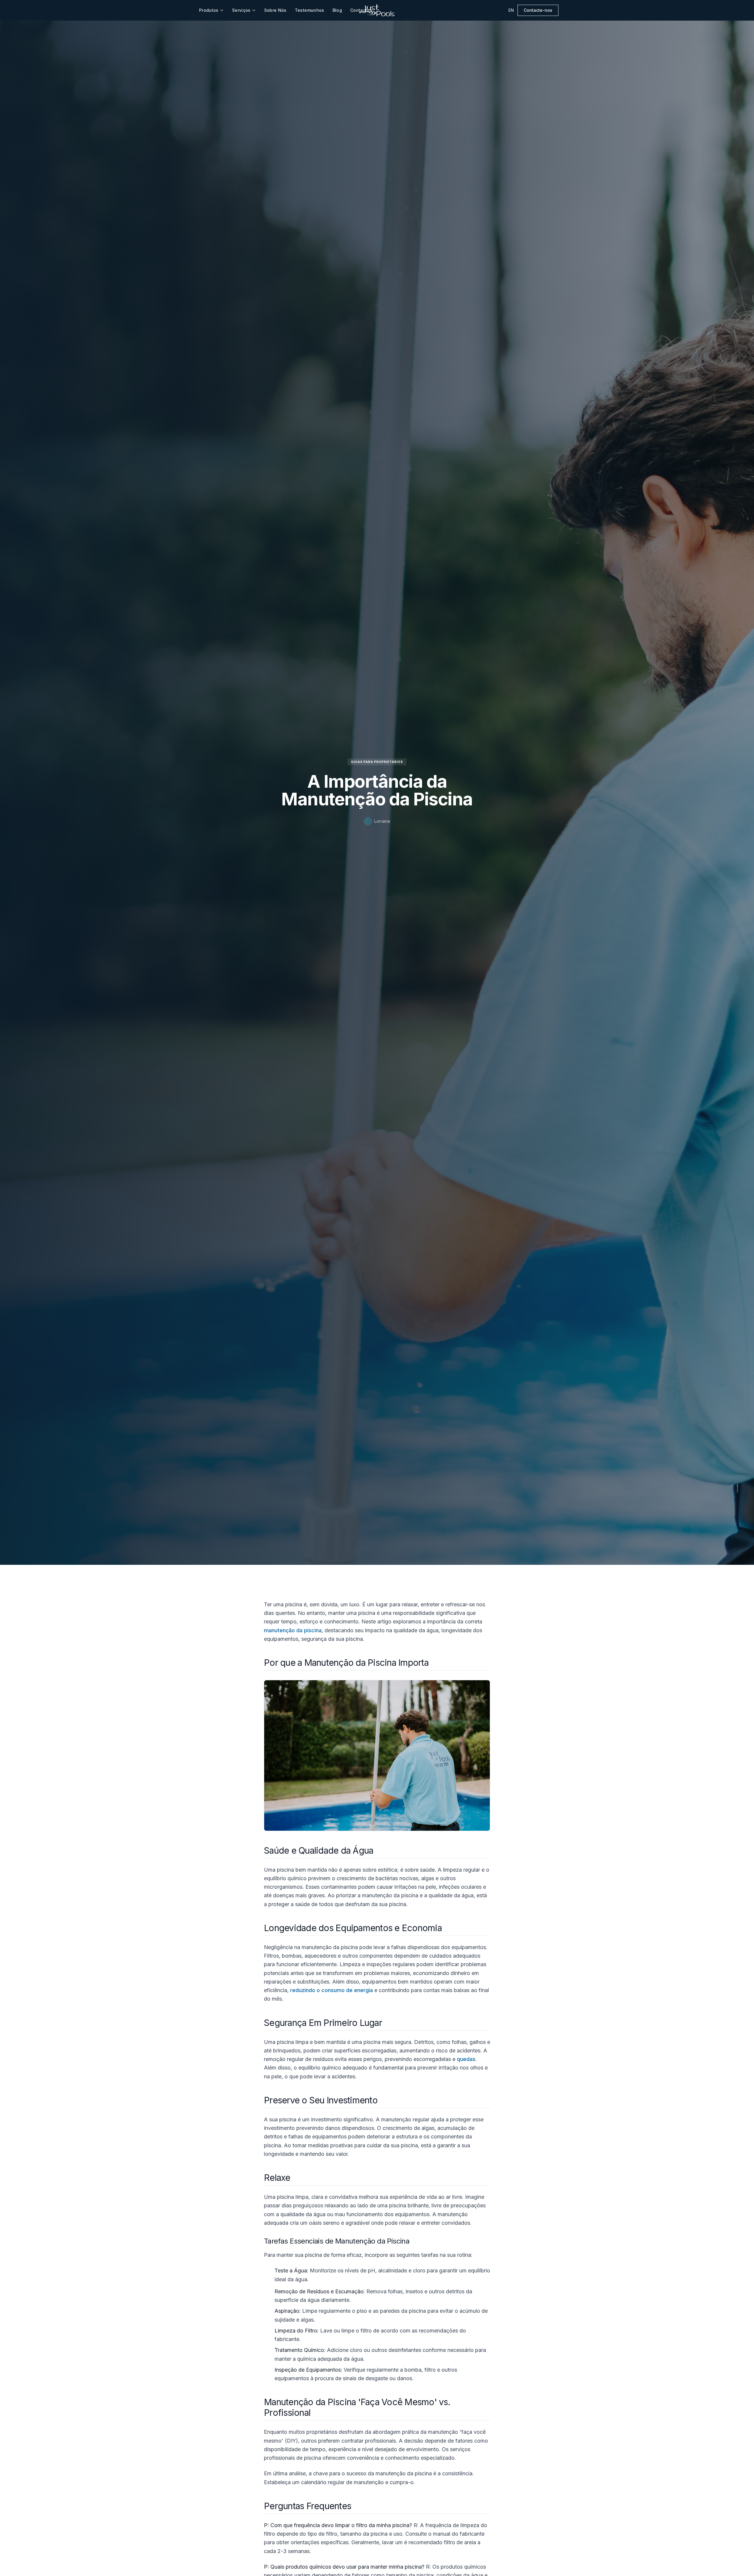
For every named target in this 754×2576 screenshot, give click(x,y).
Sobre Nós (275, 10)
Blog (337, 10)
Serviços (241, 10)
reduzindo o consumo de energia (331, 1990)
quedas (466, 2059)
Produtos (209, 10)
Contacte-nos (538, 10)
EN (511, 10)
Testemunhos (310, 10)
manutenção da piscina (293, 1630)
